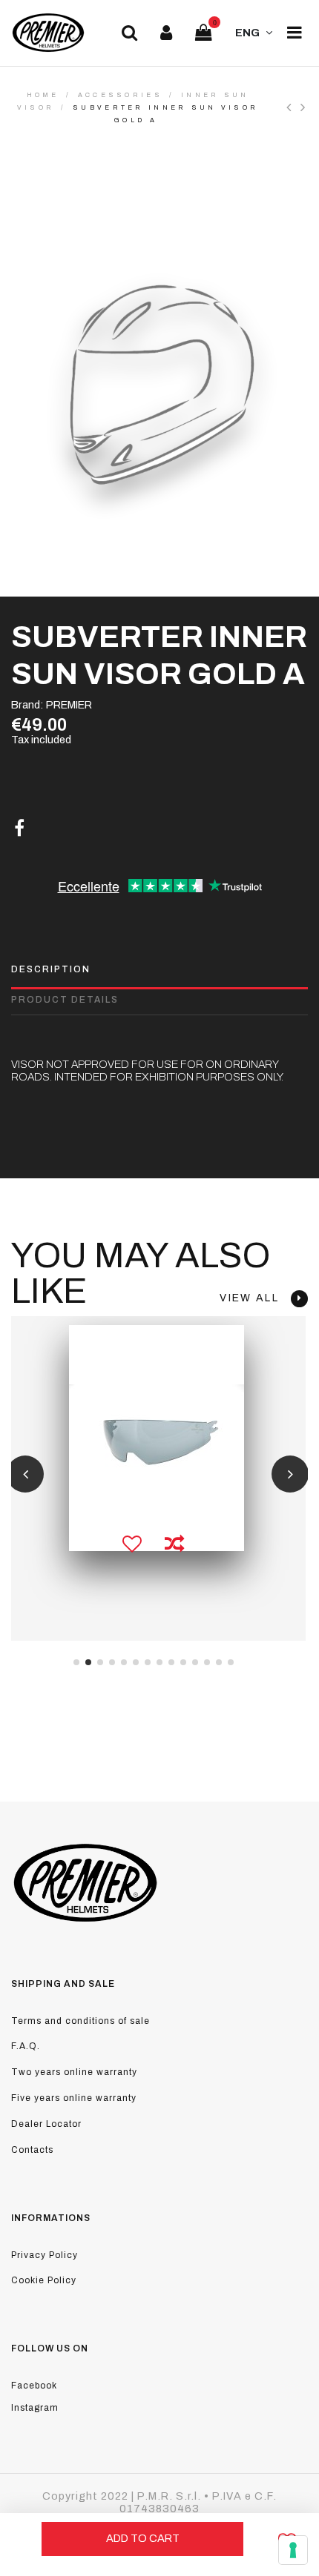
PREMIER (69, 705)
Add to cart (143, 2538)
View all (255, 1298)
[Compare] (174, 1544)
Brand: (27, 705)
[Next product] (304, 107)
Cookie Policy (44, 2280)
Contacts (32, 2150)
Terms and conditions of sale (80, 2021)
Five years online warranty (74, 2098)
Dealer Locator (46, 2124)
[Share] (19, 829)
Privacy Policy (45, 2255)
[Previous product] (293, 107)
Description (51, 969)
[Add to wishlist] (132, 1544)
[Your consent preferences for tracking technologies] (293, 2550)
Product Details (65, 1000)
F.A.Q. (26, 2046)
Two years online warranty (74, 2072)
